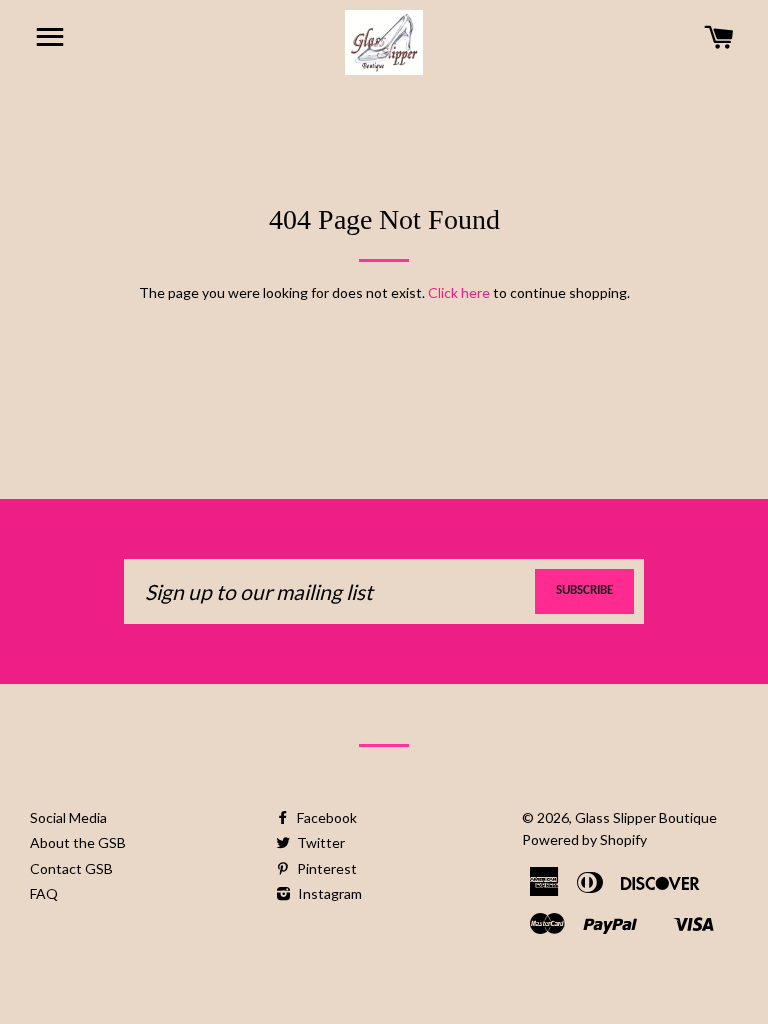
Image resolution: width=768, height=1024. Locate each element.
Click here (459, 292)
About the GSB (78, 842)
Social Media (68, 817)
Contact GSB (71, 868)
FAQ (44, 893)
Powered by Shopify (584, 839)
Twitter (319, 842)
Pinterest (325, 868)
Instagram (328, 893)
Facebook (325, 817)
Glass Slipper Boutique (646, 817)
